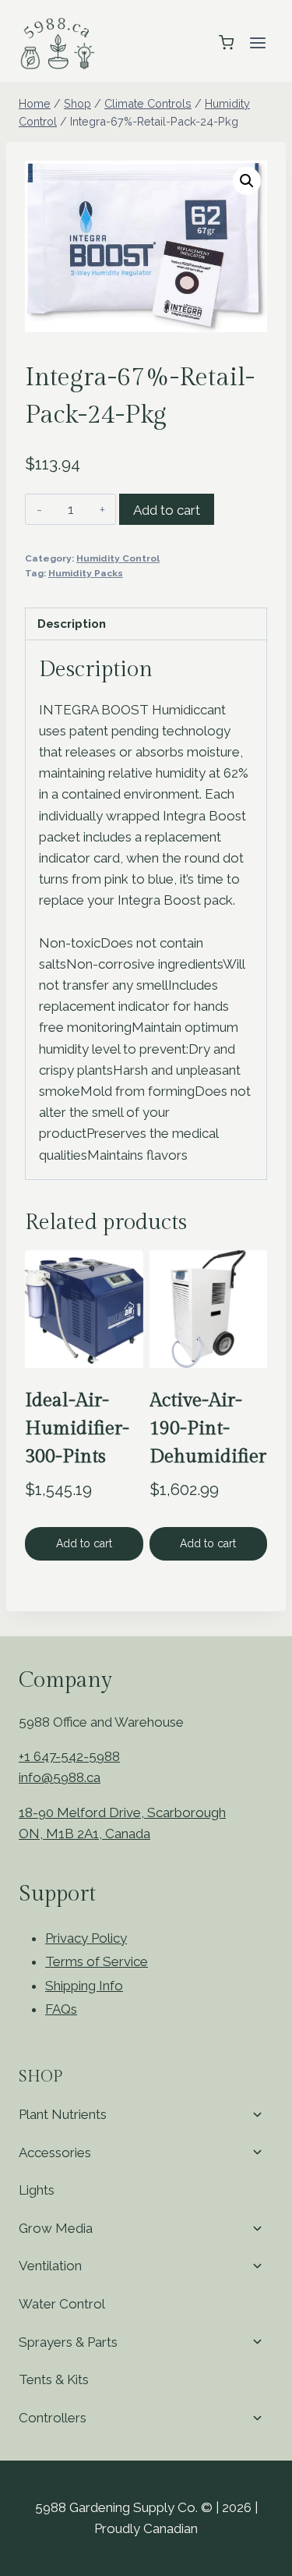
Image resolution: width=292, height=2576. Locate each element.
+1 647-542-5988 (69, 1756)
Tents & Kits (54, 2379)
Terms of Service (97, 1961)
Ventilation (50, 2266)
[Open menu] (257, 43)
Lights (37, 2190)
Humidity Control (118, 558)
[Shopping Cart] (226, 43)
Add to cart (167, 510)
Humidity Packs (86, 573)
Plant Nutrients (63, 2114)
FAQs (61, 2009)
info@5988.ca (60, 1777)
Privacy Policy (86, 1938)
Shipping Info (84, 1986)
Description (72, 624)
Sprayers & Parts (68, 2342)
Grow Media (56, 2228)
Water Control (62, 2304)
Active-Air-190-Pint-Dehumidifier (208, 1429)
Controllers (53, 2418)
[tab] (146, 624)
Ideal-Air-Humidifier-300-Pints (77, 1429)
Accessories (55, 2153)
